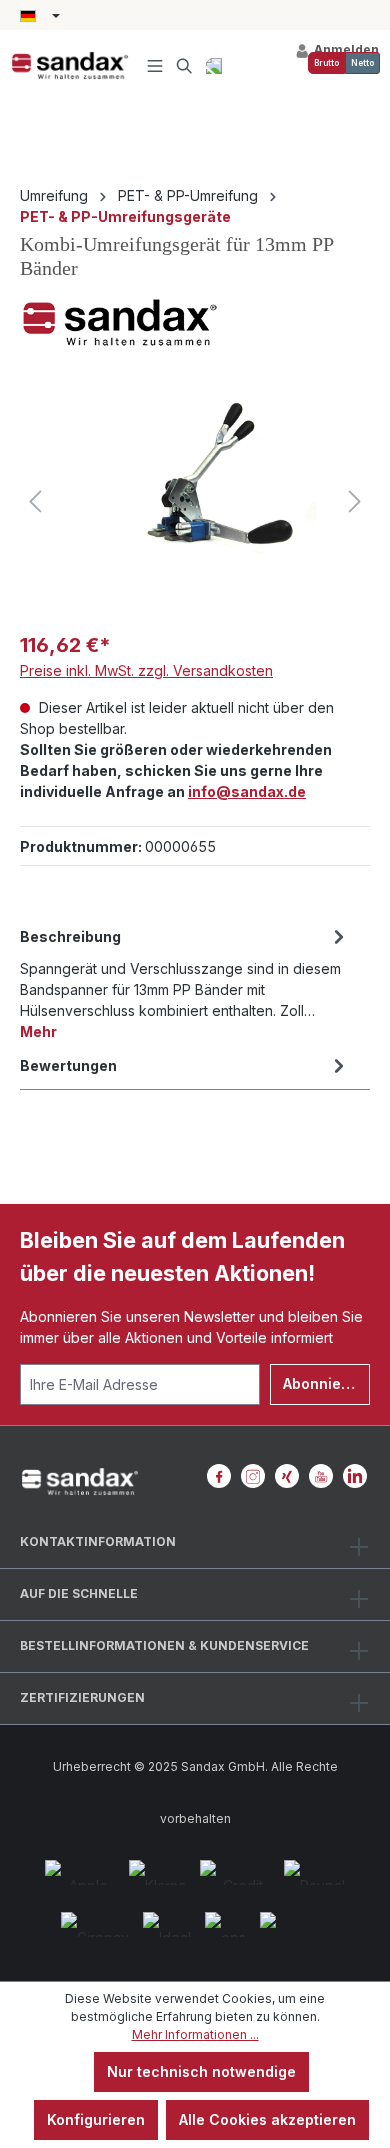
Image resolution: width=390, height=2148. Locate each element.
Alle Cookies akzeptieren (267, 2119)
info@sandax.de (247, 791)
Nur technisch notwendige (201, 2071)
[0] (326, 63)
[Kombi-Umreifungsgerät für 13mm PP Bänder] (195, 501)
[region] (195, 501)
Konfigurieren (96, 2119)
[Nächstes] (355, 501)
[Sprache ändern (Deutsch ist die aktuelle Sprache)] (40, 17)
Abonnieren (324, 1383)
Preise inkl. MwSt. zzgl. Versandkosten (146, 670)
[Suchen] (185, 65)
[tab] (185, 982)
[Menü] (155, 65)
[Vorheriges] (35, 501)
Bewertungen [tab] (68, 1065)
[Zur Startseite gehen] (70, 66)
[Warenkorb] (214, 65)
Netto (362, 63)
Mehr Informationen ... (195, 2034)
